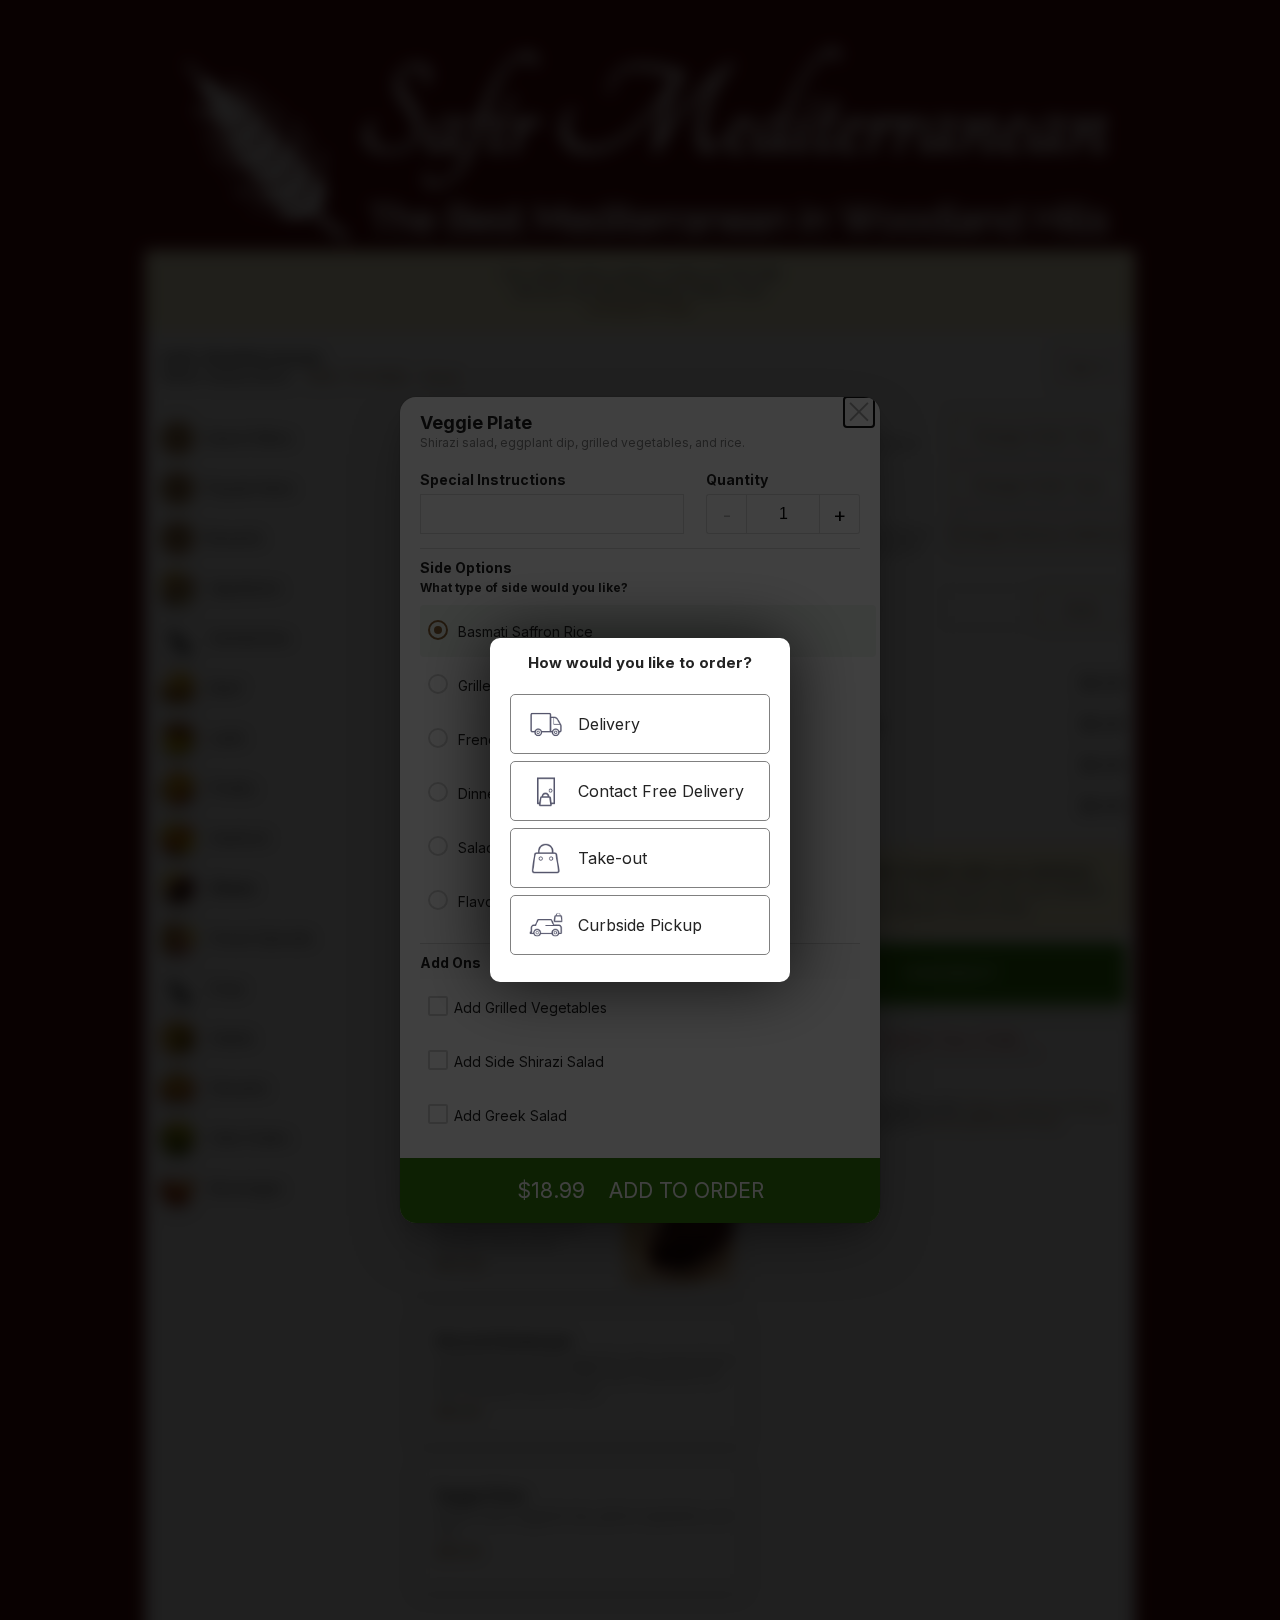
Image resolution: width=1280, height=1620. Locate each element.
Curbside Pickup (640, 925)
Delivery (609, 724)
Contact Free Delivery (661, 791)
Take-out (612, 858)
